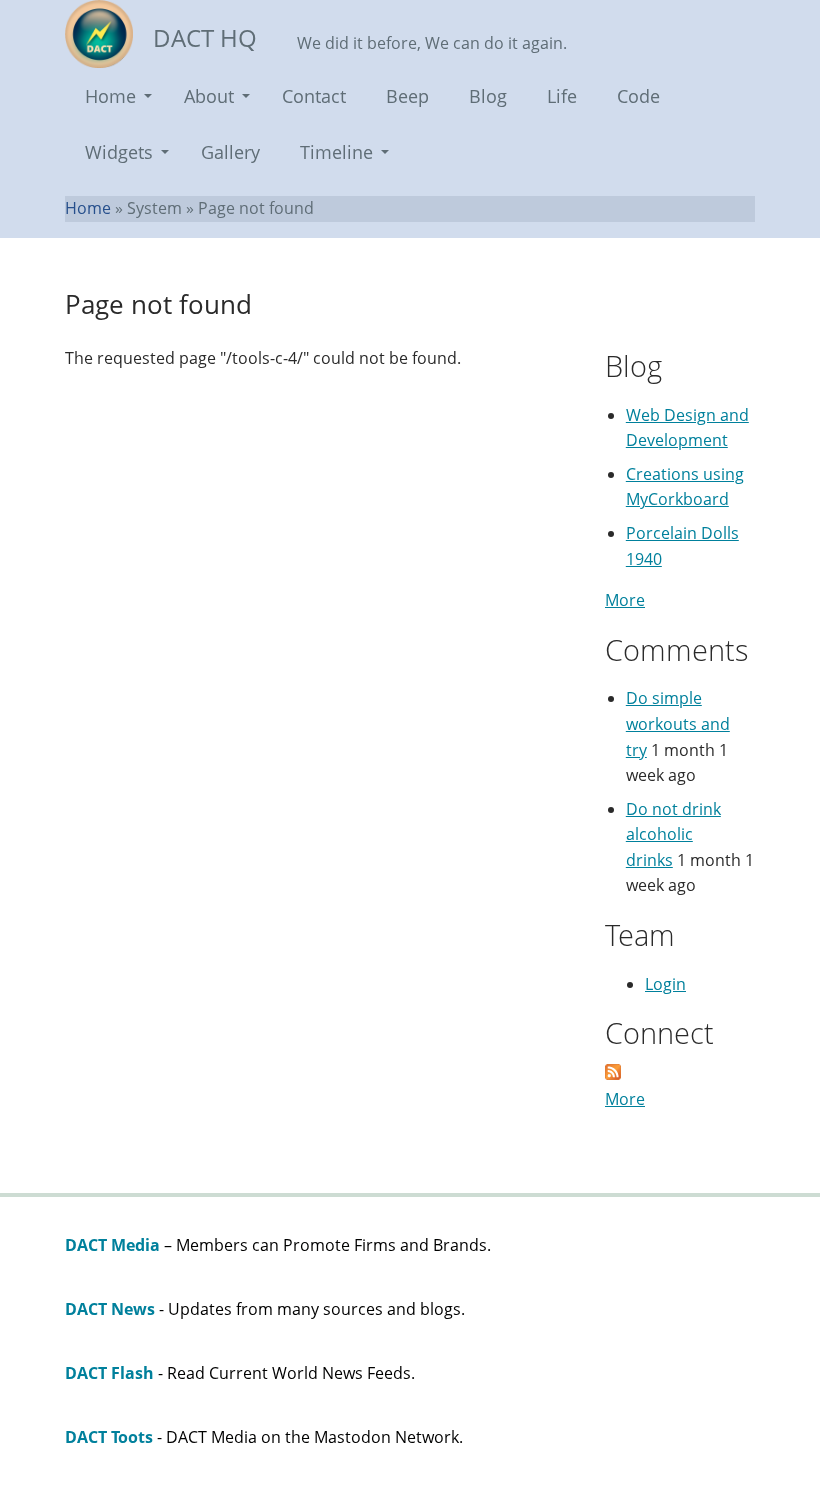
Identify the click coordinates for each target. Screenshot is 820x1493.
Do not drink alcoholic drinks (673, 834)
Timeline (336, 152)
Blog (488, 96)
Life (562, 96)
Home (110, 96)
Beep (407, 96)
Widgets (119, 152)
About (209, 96)
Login (665, 984)
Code (638, 96)
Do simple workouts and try (678, 723)
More (625, 600)
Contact (314, 96)
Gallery (230, 152)
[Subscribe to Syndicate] (613, 1074)
